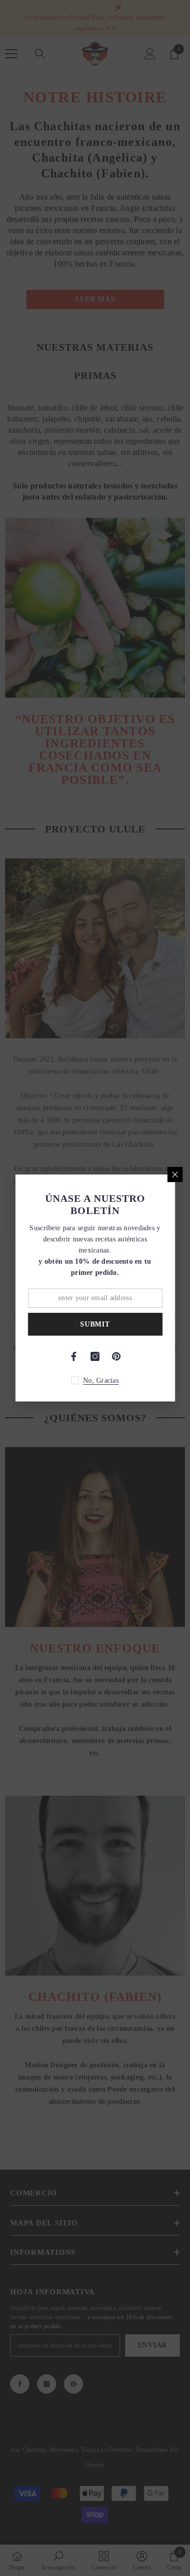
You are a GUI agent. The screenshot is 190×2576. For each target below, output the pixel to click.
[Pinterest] (117, 1356)
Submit (95, 1324)
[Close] (175, 1175)
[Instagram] (95, 1356)
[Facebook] (74, 1356)
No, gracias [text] (101, 1380)
